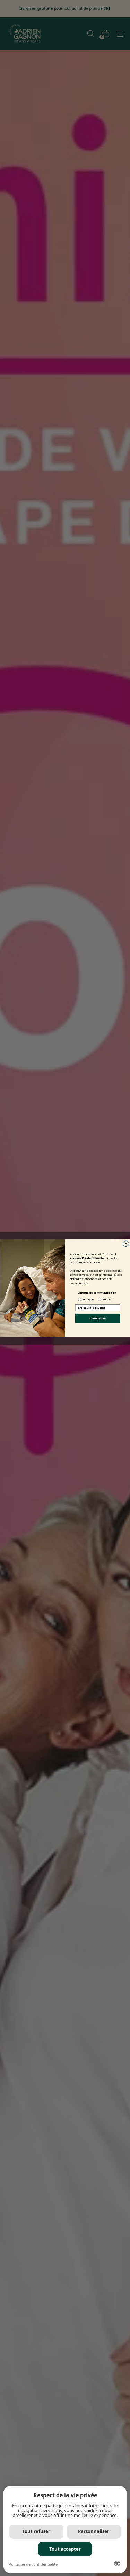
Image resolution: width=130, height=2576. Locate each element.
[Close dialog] (126, 1244)
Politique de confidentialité (33, 2564)
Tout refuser (36, 2531)
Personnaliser (94, 2531)
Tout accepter (65, 2549)
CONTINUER (98, 1318)
